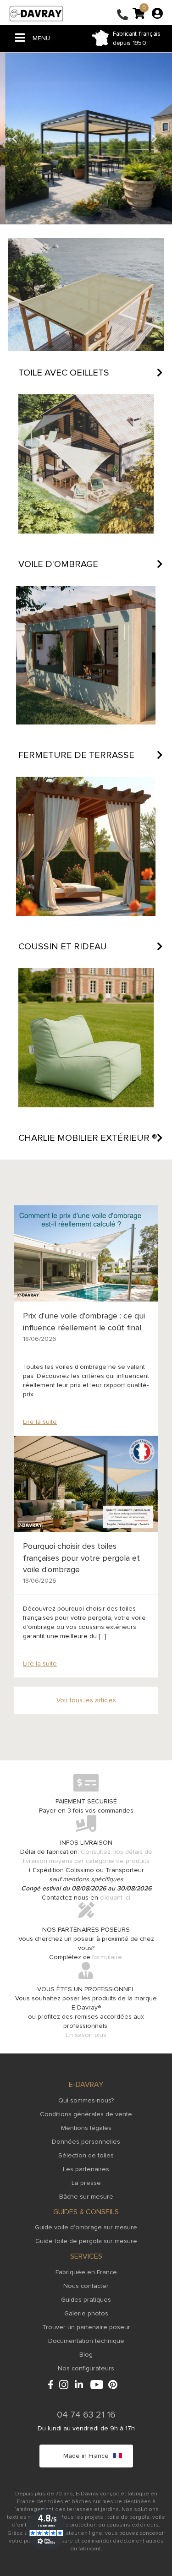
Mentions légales (86, 2128)
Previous (16, 139)
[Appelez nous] (122, 16)
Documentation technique (86, 2341)
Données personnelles (86, 2142)
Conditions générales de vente (86, 2114)
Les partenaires (86, 2169)
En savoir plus (86, 2035)
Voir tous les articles (86, 1700)
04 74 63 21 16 (86, 2415)
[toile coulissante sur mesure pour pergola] (86, 139)
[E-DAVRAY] (36, 13)
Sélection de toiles (86, 2156)
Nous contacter (86, 2286)
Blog (86, 2355)
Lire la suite (40, 1422)
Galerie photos (86, 2314)
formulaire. (108, 1957)
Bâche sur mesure (86, 2197)
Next (156, 139)
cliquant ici (115, 1898)
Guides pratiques (86, 2300)
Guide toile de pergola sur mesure (86, 2241)
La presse (86, 2183)
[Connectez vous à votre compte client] (157, 13)
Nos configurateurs (86, 2369)
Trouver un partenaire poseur (86, 2327)
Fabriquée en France (86, 2272)
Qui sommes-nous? (86, 2101)
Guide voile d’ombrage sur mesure (86, 2227)
